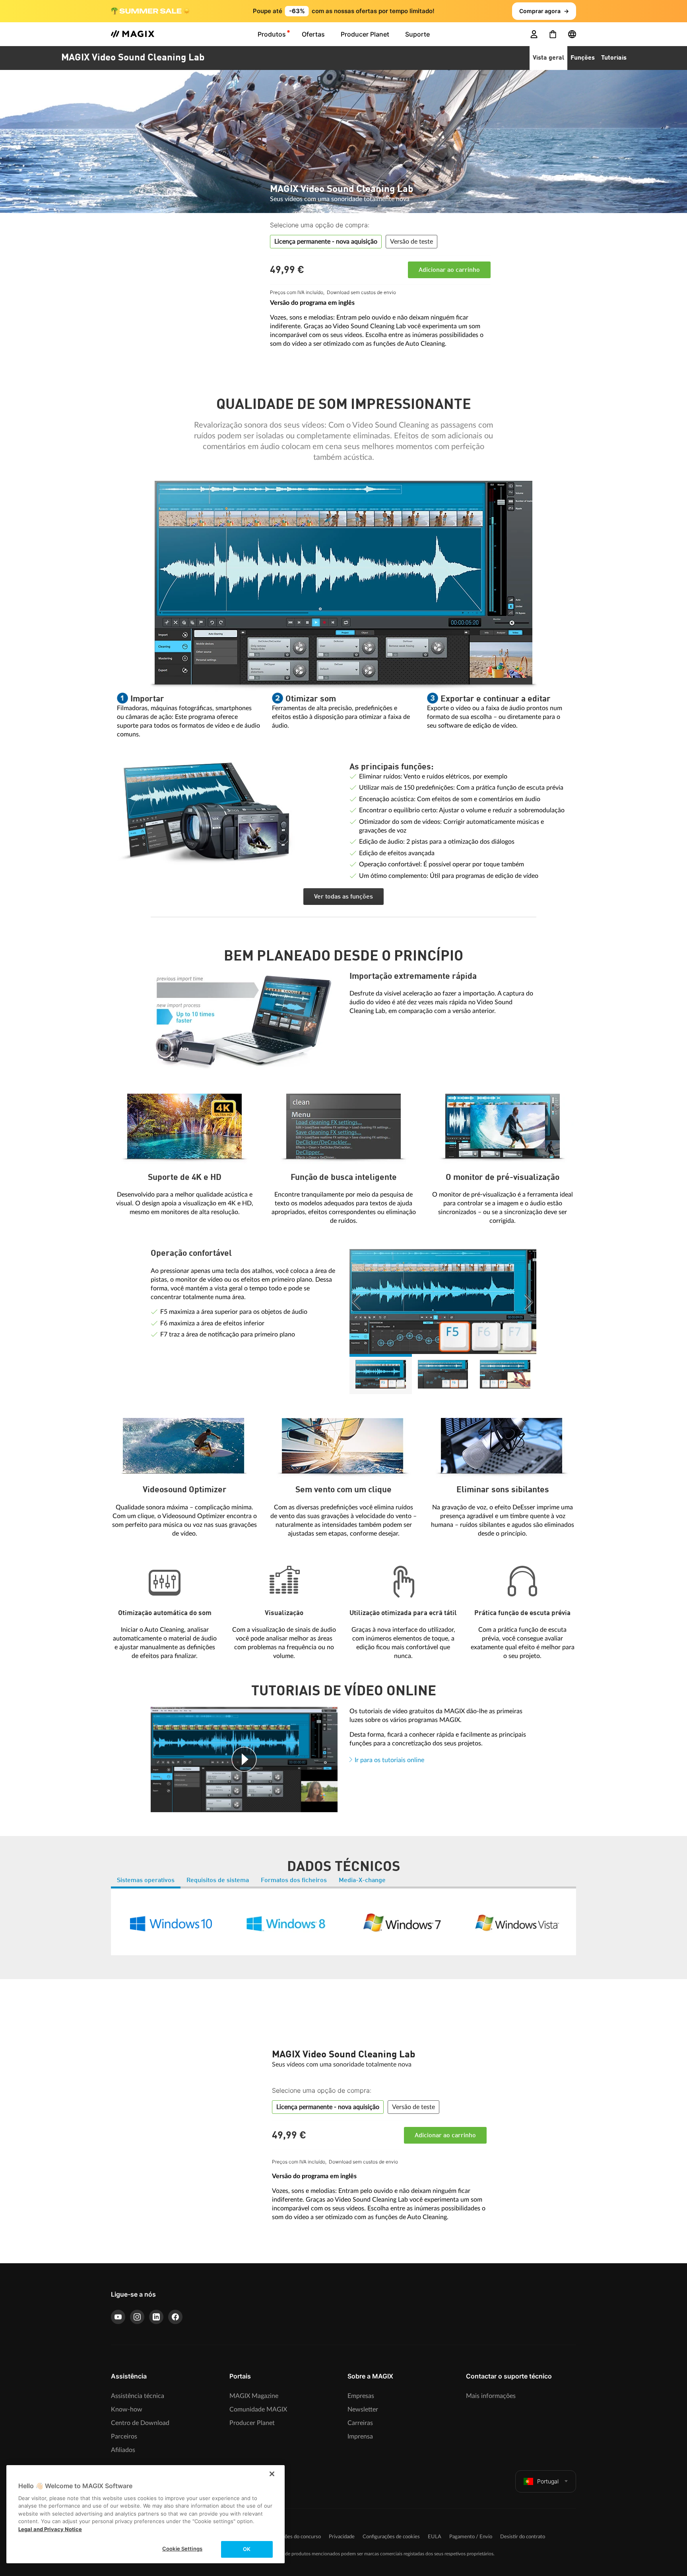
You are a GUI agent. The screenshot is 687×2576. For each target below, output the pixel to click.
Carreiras (360, 2423)
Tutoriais (614, 58)
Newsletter (363, 2409)
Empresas (361, 2396)
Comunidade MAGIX (258, 2409)
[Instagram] (137, 2317)
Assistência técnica (138, 2396)
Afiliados (123, 2450)
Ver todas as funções (343, 897)
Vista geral (548, 58)
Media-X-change (362, 1881)
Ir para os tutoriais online (389, 1760)
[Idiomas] (572, 34)
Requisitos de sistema (218, 1881)
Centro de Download (140, 2423)
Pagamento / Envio (471, 2537)
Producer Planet (252, 2423)
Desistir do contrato (523, 2537)
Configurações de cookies (391, 2537)
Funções (583, 58)
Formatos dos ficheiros (294, 1881)
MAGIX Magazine (254, 2396)
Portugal (548, 2481)
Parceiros (124, 2437)
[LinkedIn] (156, 2317)
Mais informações (491, 2396)
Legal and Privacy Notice (50, 2529)
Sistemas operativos (146, 1881)
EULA (435, 2537)
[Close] (272, 2474)
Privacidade (342, 2537)
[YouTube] (118, 2317)
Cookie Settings (182, 2549)
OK (247, 2549)
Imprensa (360, 2437)
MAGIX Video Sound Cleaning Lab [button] (133, 58)
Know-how (127, 2409)
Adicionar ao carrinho (449, 270)
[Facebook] (175, 2317)
